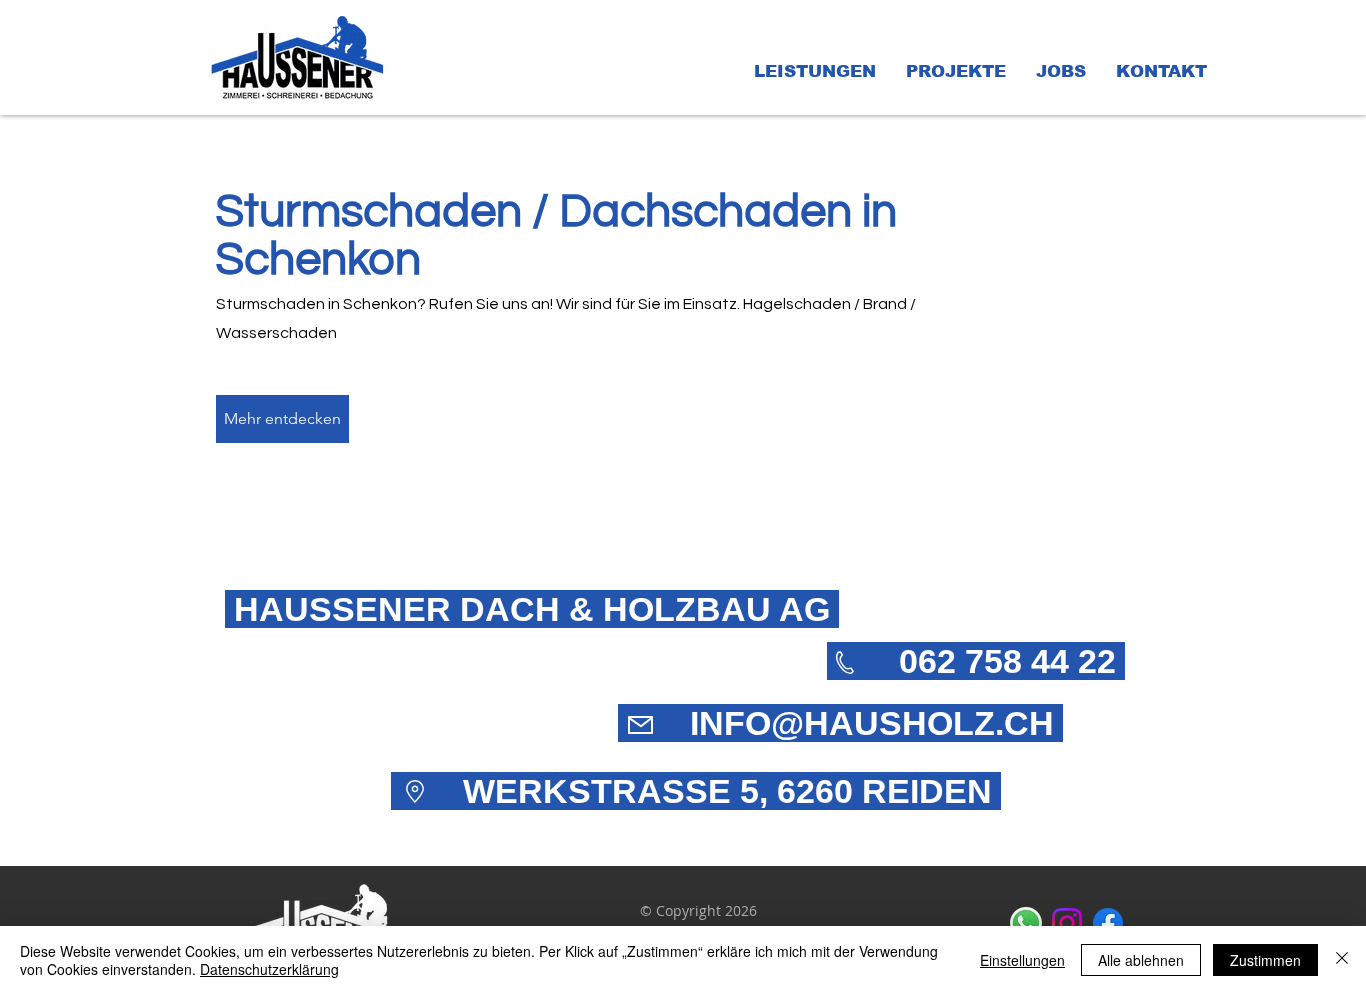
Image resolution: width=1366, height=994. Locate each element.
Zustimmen (1265, 960)
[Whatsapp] (1026, 923)
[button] (815, 72)
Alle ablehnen (1141, 960)
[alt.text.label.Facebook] (1108, 923)
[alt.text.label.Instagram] (1067, 923)
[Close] (1342, 960)
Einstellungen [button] (1022, 960)
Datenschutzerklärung (269, 969)
